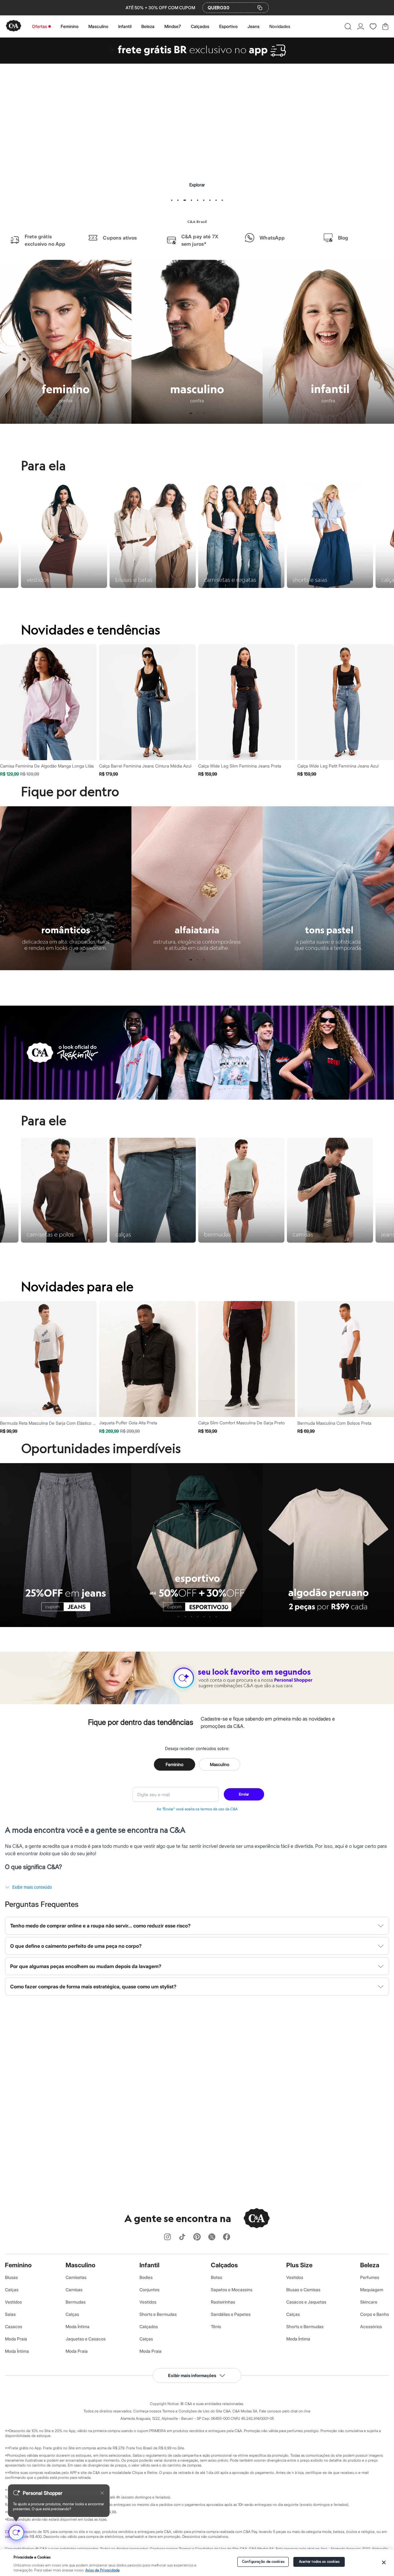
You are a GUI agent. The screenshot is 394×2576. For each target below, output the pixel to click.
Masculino (98, 26)
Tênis (216, 2326)
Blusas (11, 2277)
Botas (217, 2277)
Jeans (253, 26)
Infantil (125, 26)
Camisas (74, 2290)
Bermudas (76, 2302)
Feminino (70, 26)
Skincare (369, 2302)
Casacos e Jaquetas (306, 2302)
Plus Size (299, 2265)
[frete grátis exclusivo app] (197, 62)
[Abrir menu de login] (361, 26)
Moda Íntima (17, 2351)
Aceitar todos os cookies (319, 2562)
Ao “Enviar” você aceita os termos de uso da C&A (197, 1809)
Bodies (146, 2277)
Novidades (280, 26)
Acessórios (371, 2326)
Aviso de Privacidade (103, 2570)
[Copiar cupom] (260, 8)
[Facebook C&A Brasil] (227, 2237)
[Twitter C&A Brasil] (212, 2237)
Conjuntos (149, 2290)
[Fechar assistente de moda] (102, 2493)
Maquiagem (372, 2290)
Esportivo (228, 26)
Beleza (148, 26)
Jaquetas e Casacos (86, 2339)
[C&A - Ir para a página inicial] (14, 26)
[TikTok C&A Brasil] (182, 2237)
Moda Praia (16, 2339)
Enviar (244, 1794)
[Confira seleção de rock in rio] (197, 1098)
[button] (348, 26)
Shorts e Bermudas (158, 2314)
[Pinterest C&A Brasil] (197, 2237)
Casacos (14, 2326)
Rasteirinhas (223, 2302)
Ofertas (40, 26)
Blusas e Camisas (303, 2290)
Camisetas (76, 2277)
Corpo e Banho (375, 2314)
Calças (12, 2290)
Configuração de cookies (263, 2562)
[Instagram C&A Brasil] (167, 2237)
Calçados (200, 26)
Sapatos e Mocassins (232, 2290)
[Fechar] (384, 2562)
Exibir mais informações (192, 2375)
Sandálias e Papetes (231, 2314)
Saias (10, 2314)
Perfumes (370, 2277)
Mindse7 (173, 26)
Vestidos (13, 2302)
